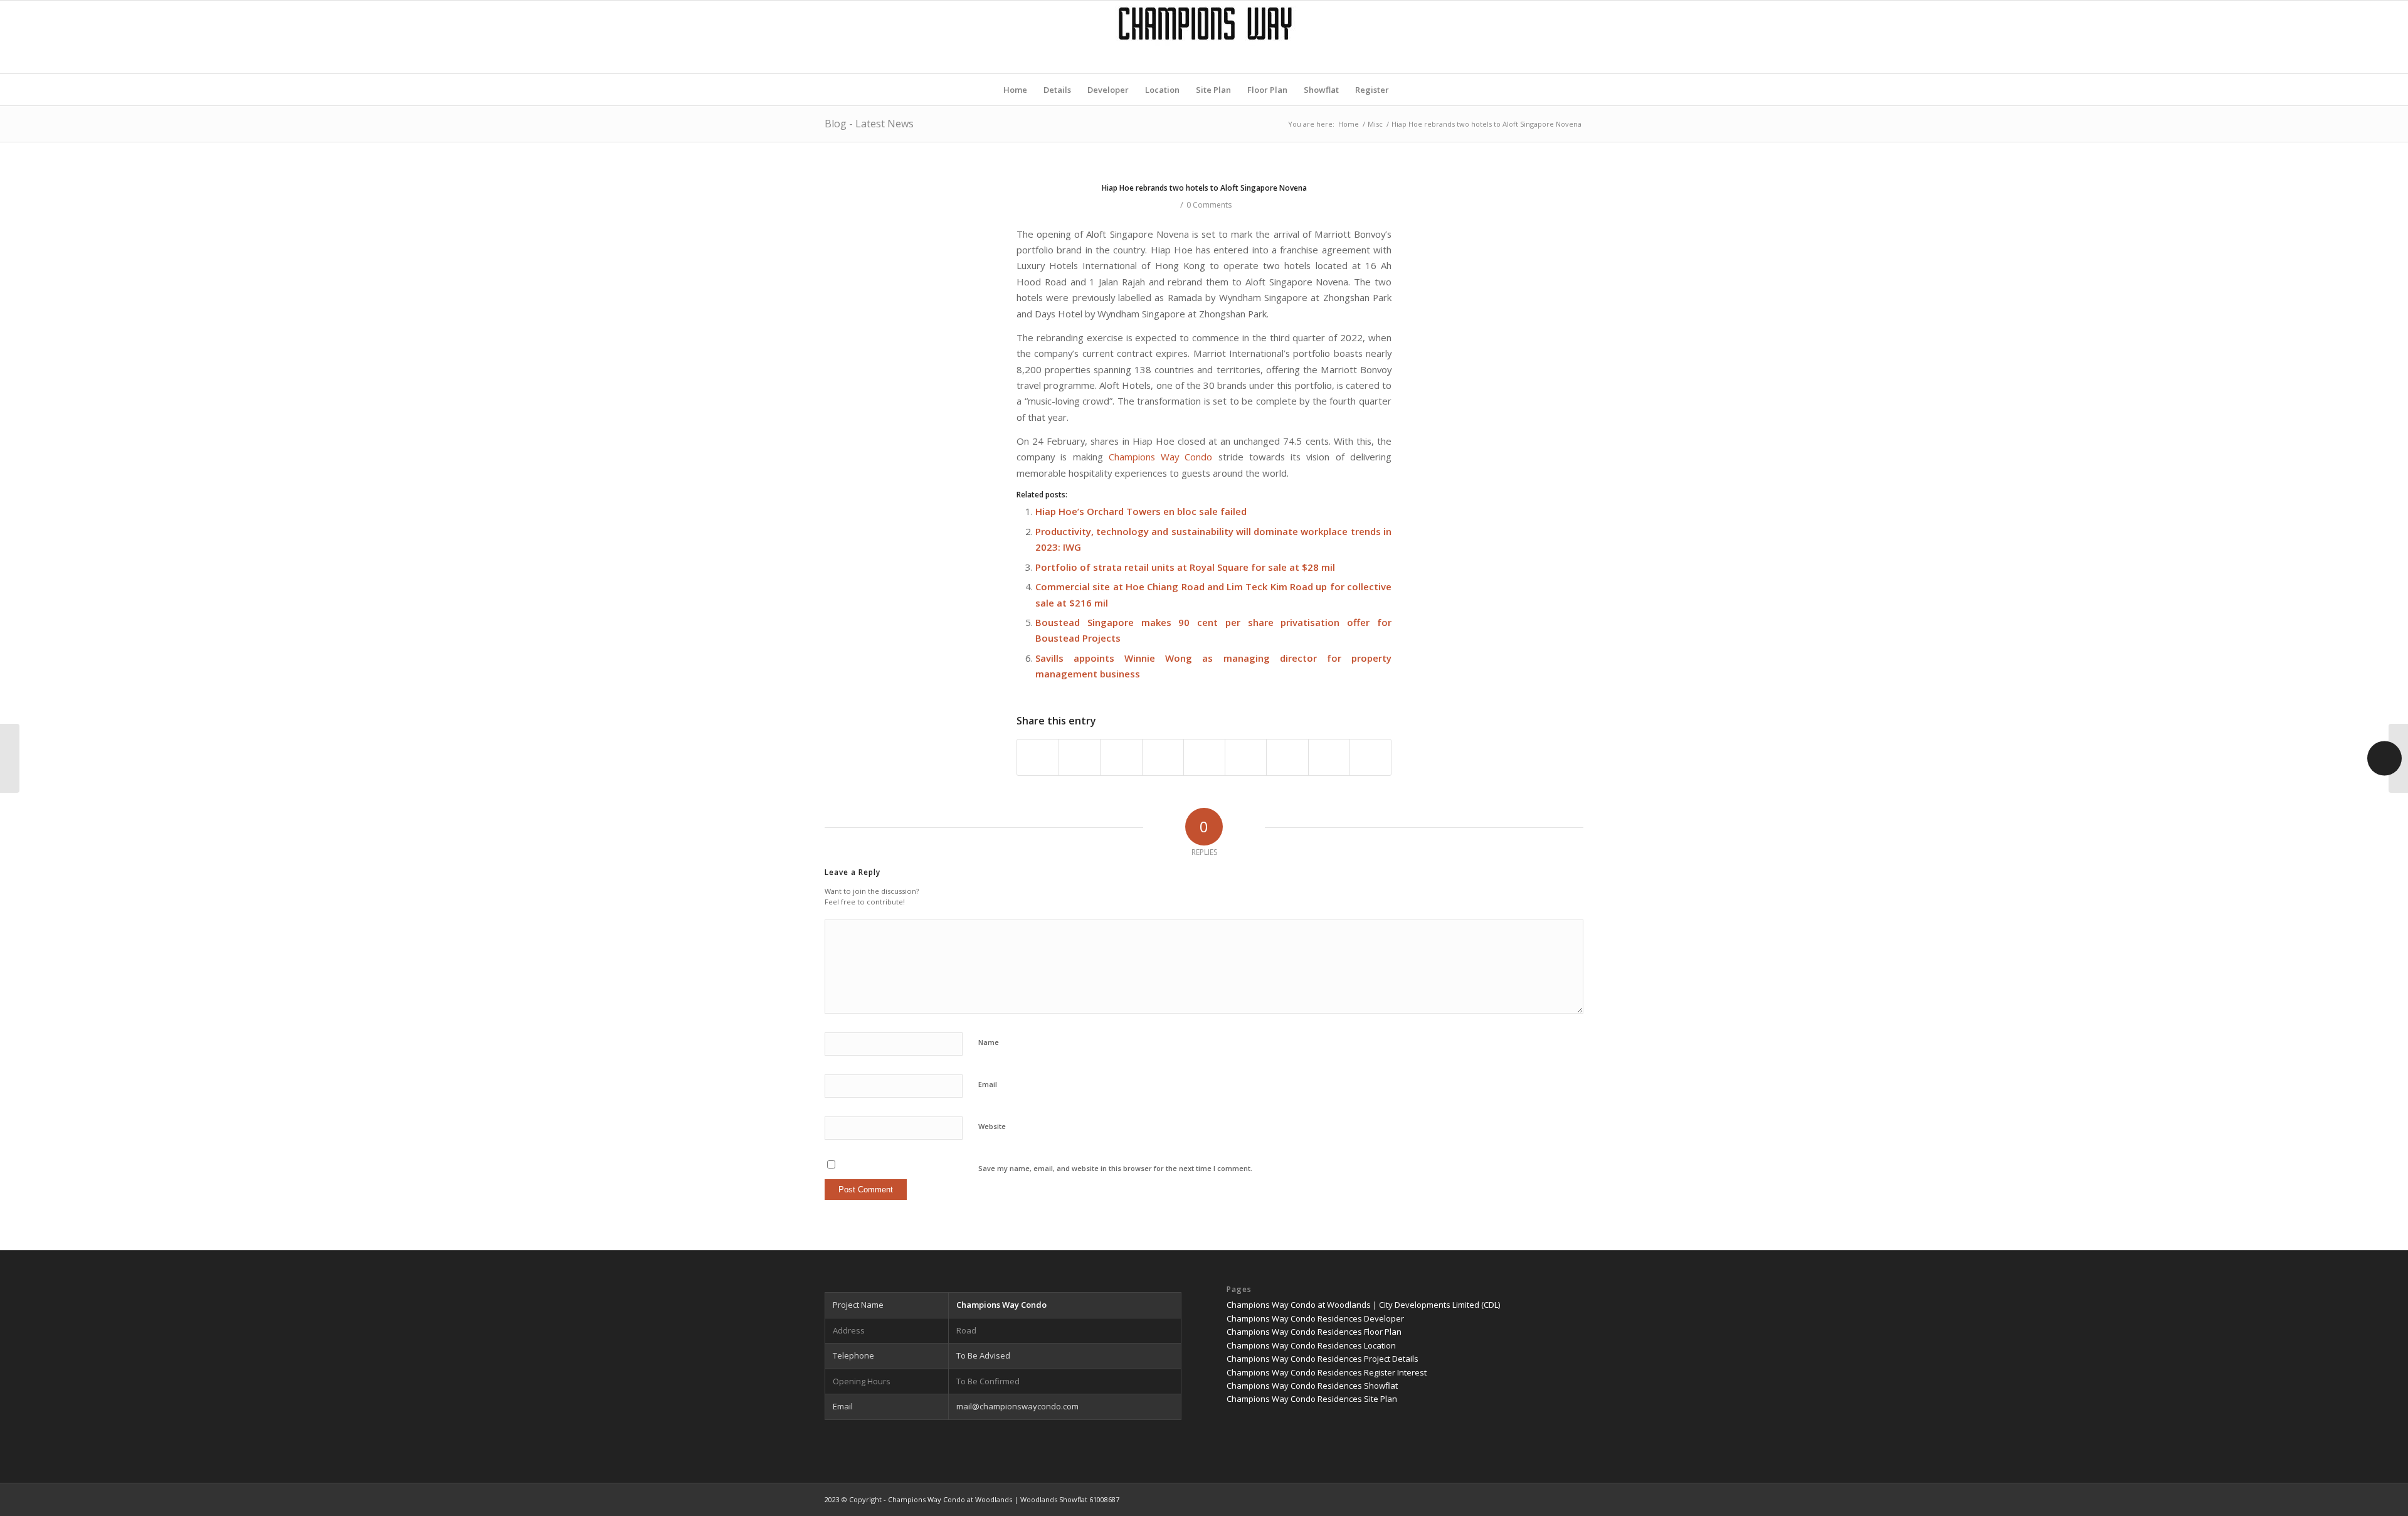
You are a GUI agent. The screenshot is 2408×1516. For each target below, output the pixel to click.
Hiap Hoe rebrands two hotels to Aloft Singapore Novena (1204, 188)
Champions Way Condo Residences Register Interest (1327, 1372)
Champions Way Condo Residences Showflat (1312, 1386)
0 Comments (1209, 205)
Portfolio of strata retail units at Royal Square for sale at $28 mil (1185, 567)
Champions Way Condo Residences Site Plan (1312, 1399)
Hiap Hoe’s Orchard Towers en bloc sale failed (1141, 511)
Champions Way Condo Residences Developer (1315, 1318)
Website (992, 1126)
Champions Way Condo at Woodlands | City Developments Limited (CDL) (1363, 1305)
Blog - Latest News (869, 124)
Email (988, 1084)
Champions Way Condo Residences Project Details (1323, 1359)
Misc (1375, 124)
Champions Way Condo (1161, 457)
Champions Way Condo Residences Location (1311, 1345)
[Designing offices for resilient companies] (10, 758)
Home (1349, 124)
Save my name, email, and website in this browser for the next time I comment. (1115, 1168)
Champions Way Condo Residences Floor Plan (1314, 1332)
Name (989, 1042)
